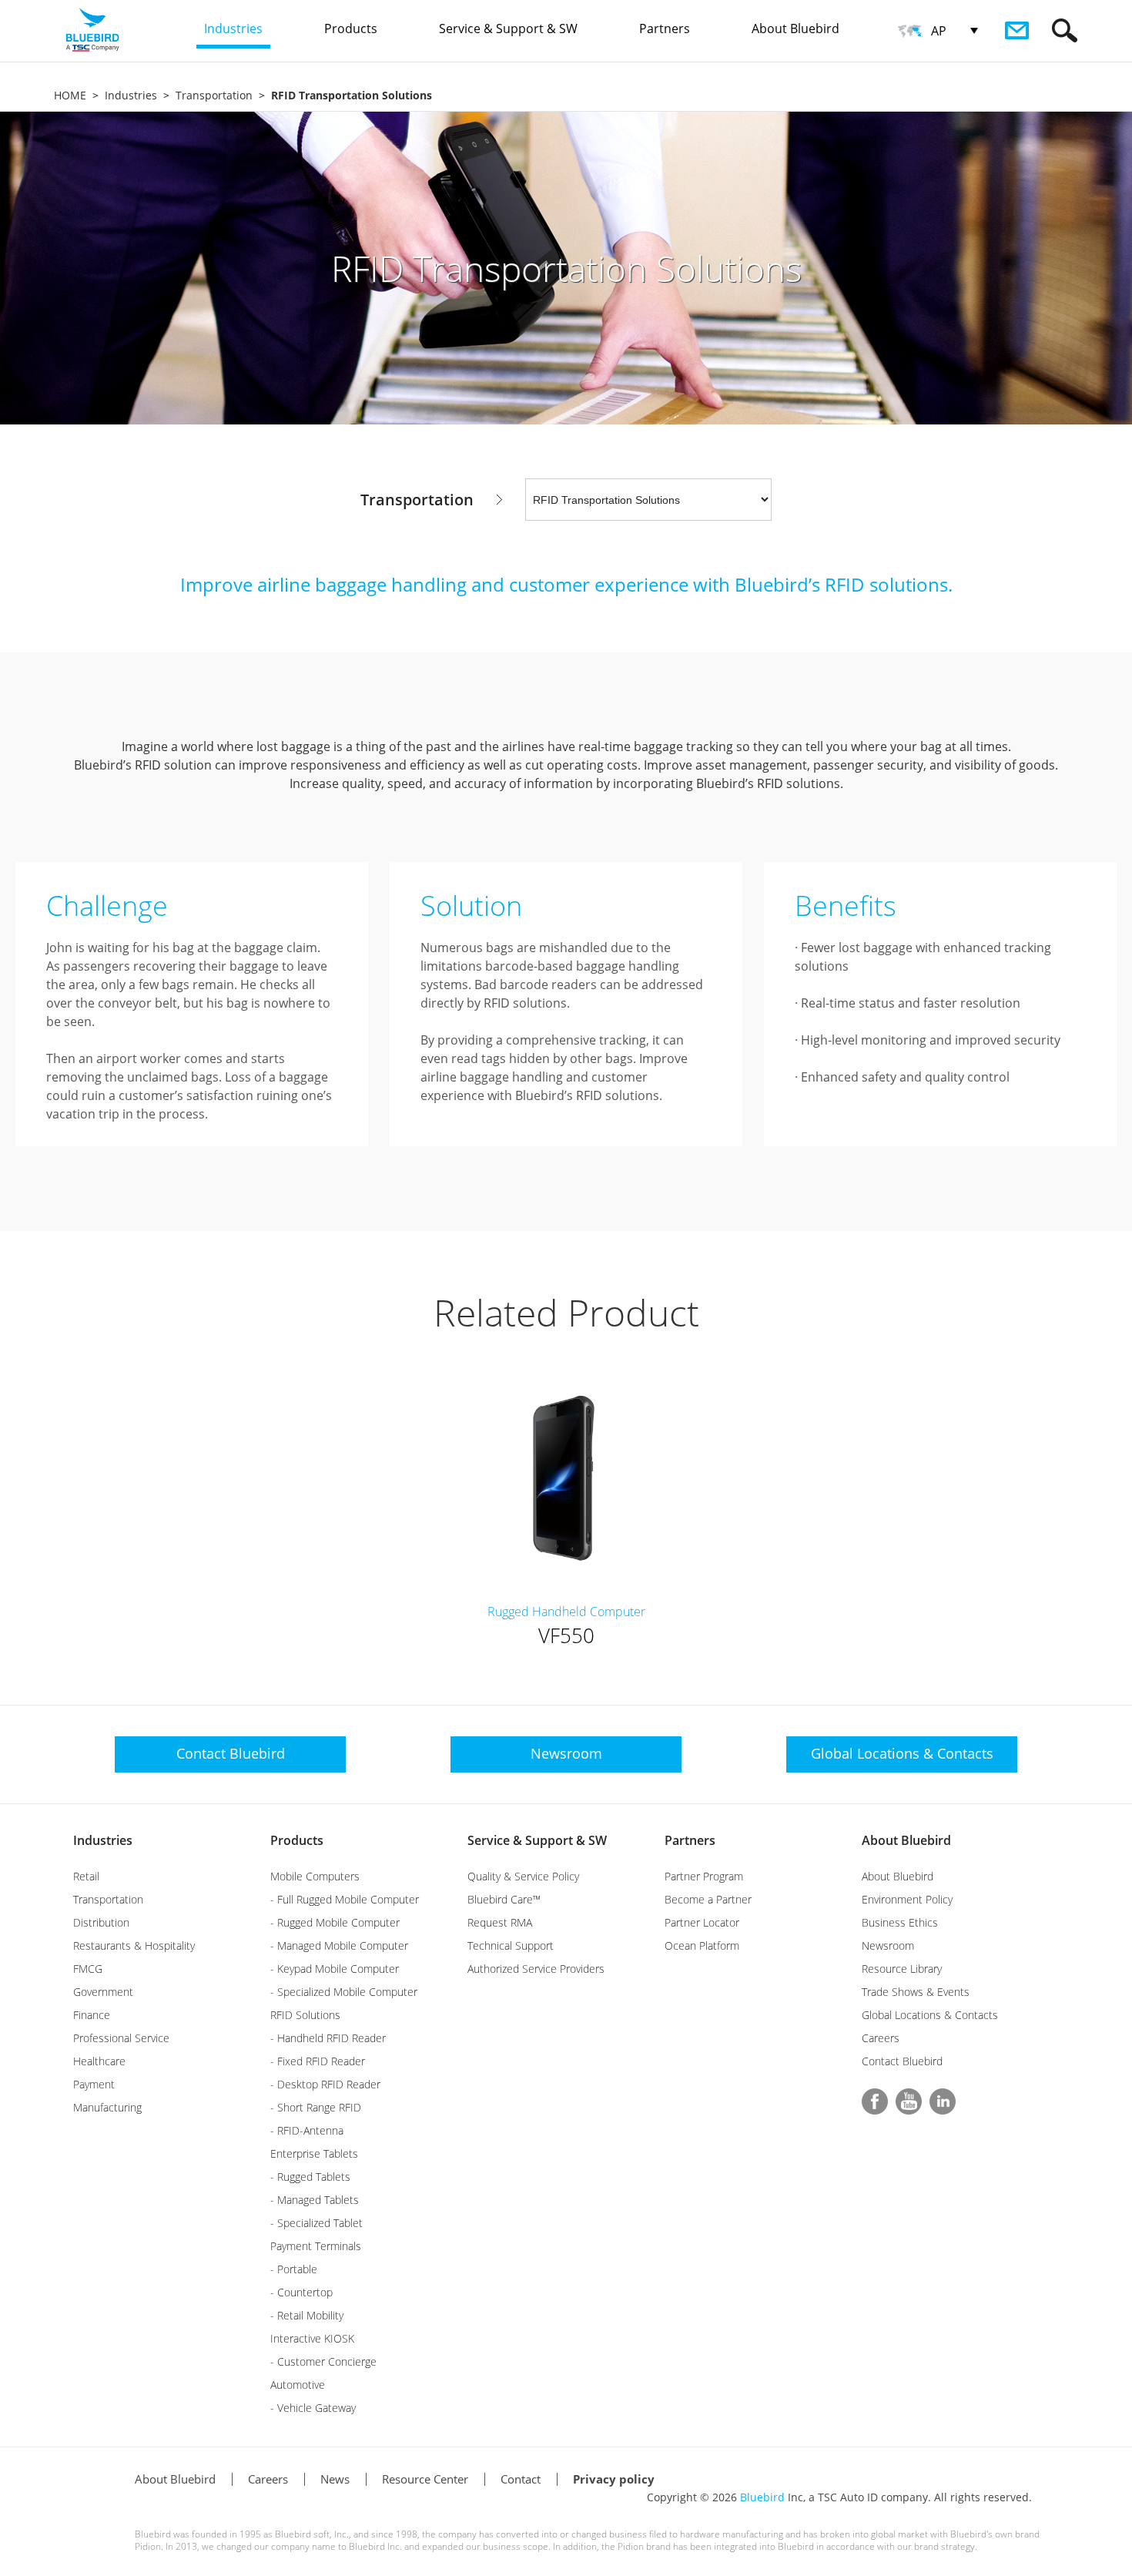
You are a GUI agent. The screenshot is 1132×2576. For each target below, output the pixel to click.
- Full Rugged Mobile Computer (345, 1899)
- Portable (294, 2269)
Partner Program (704, 1876)
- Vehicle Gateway (313, 2408)
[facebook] (875, 2101)
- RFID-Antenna (307, 2130)
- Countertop (301, 2292)
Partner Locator (702, 1922)
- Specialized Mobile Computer (344, 1992)
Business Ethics (900, 1922)
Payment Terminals (316, 2246)
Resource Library (902, 1969)
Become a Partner (708, 1899)
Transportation (214, 95)
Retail (86, 1876)
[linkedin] (943, 2101)
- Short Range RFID (316, 2107)
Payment (94, 2084)
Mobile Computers (315, 1876)
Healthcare (99, 2061)
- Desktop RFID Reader (325, 2084)
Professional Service (121, 2038)
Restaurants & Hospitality (134, 1945)
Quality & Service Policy (523, 1876)
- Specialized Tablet (316, 2223)
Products (297, 1840)
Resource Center (425, 2479)
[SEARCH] (1065, 30)
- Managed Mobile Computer (339, 1945)
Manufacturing (107, 2107)
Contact (521, 2479)
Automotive (298, 2385)
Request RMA (500, 1922)
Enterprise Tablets (314, 2153)
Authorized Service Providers (536, 1969)
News (335, 2479)
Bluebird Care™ (504, 1899)
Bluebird (762, 2497)
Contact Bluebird (902, 2061)
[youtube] (909, 2101)
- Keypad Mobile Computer (335, 1969)
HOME (70, 95)
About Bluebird (906, 1840)
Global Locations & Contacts (930, 2015)
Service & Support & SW (537, 1840)
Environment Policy (907, 1899)
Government (103, 1992)
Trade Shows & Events (916, 1992)
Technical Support (511, 1945)
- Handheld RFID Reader (328, 2038)
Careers (881, 2038)
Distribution (101, 1922)
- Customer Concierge (323, 2361)
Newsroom (888, 1945)
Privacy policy (614, 2479)
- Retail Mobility (307, 2315)
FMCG (88, 1969)
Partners (690, 1840)
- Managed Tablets (315, 2200)
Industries (131, 95)
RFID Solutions (305, 2015)
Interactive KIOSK (312, 2338)
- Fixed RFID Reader (318, 2061)
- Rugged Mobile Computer (335, 1922)
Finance (92, 2015)
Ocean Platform (702, 1945)
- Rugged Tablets (310, 2177)
